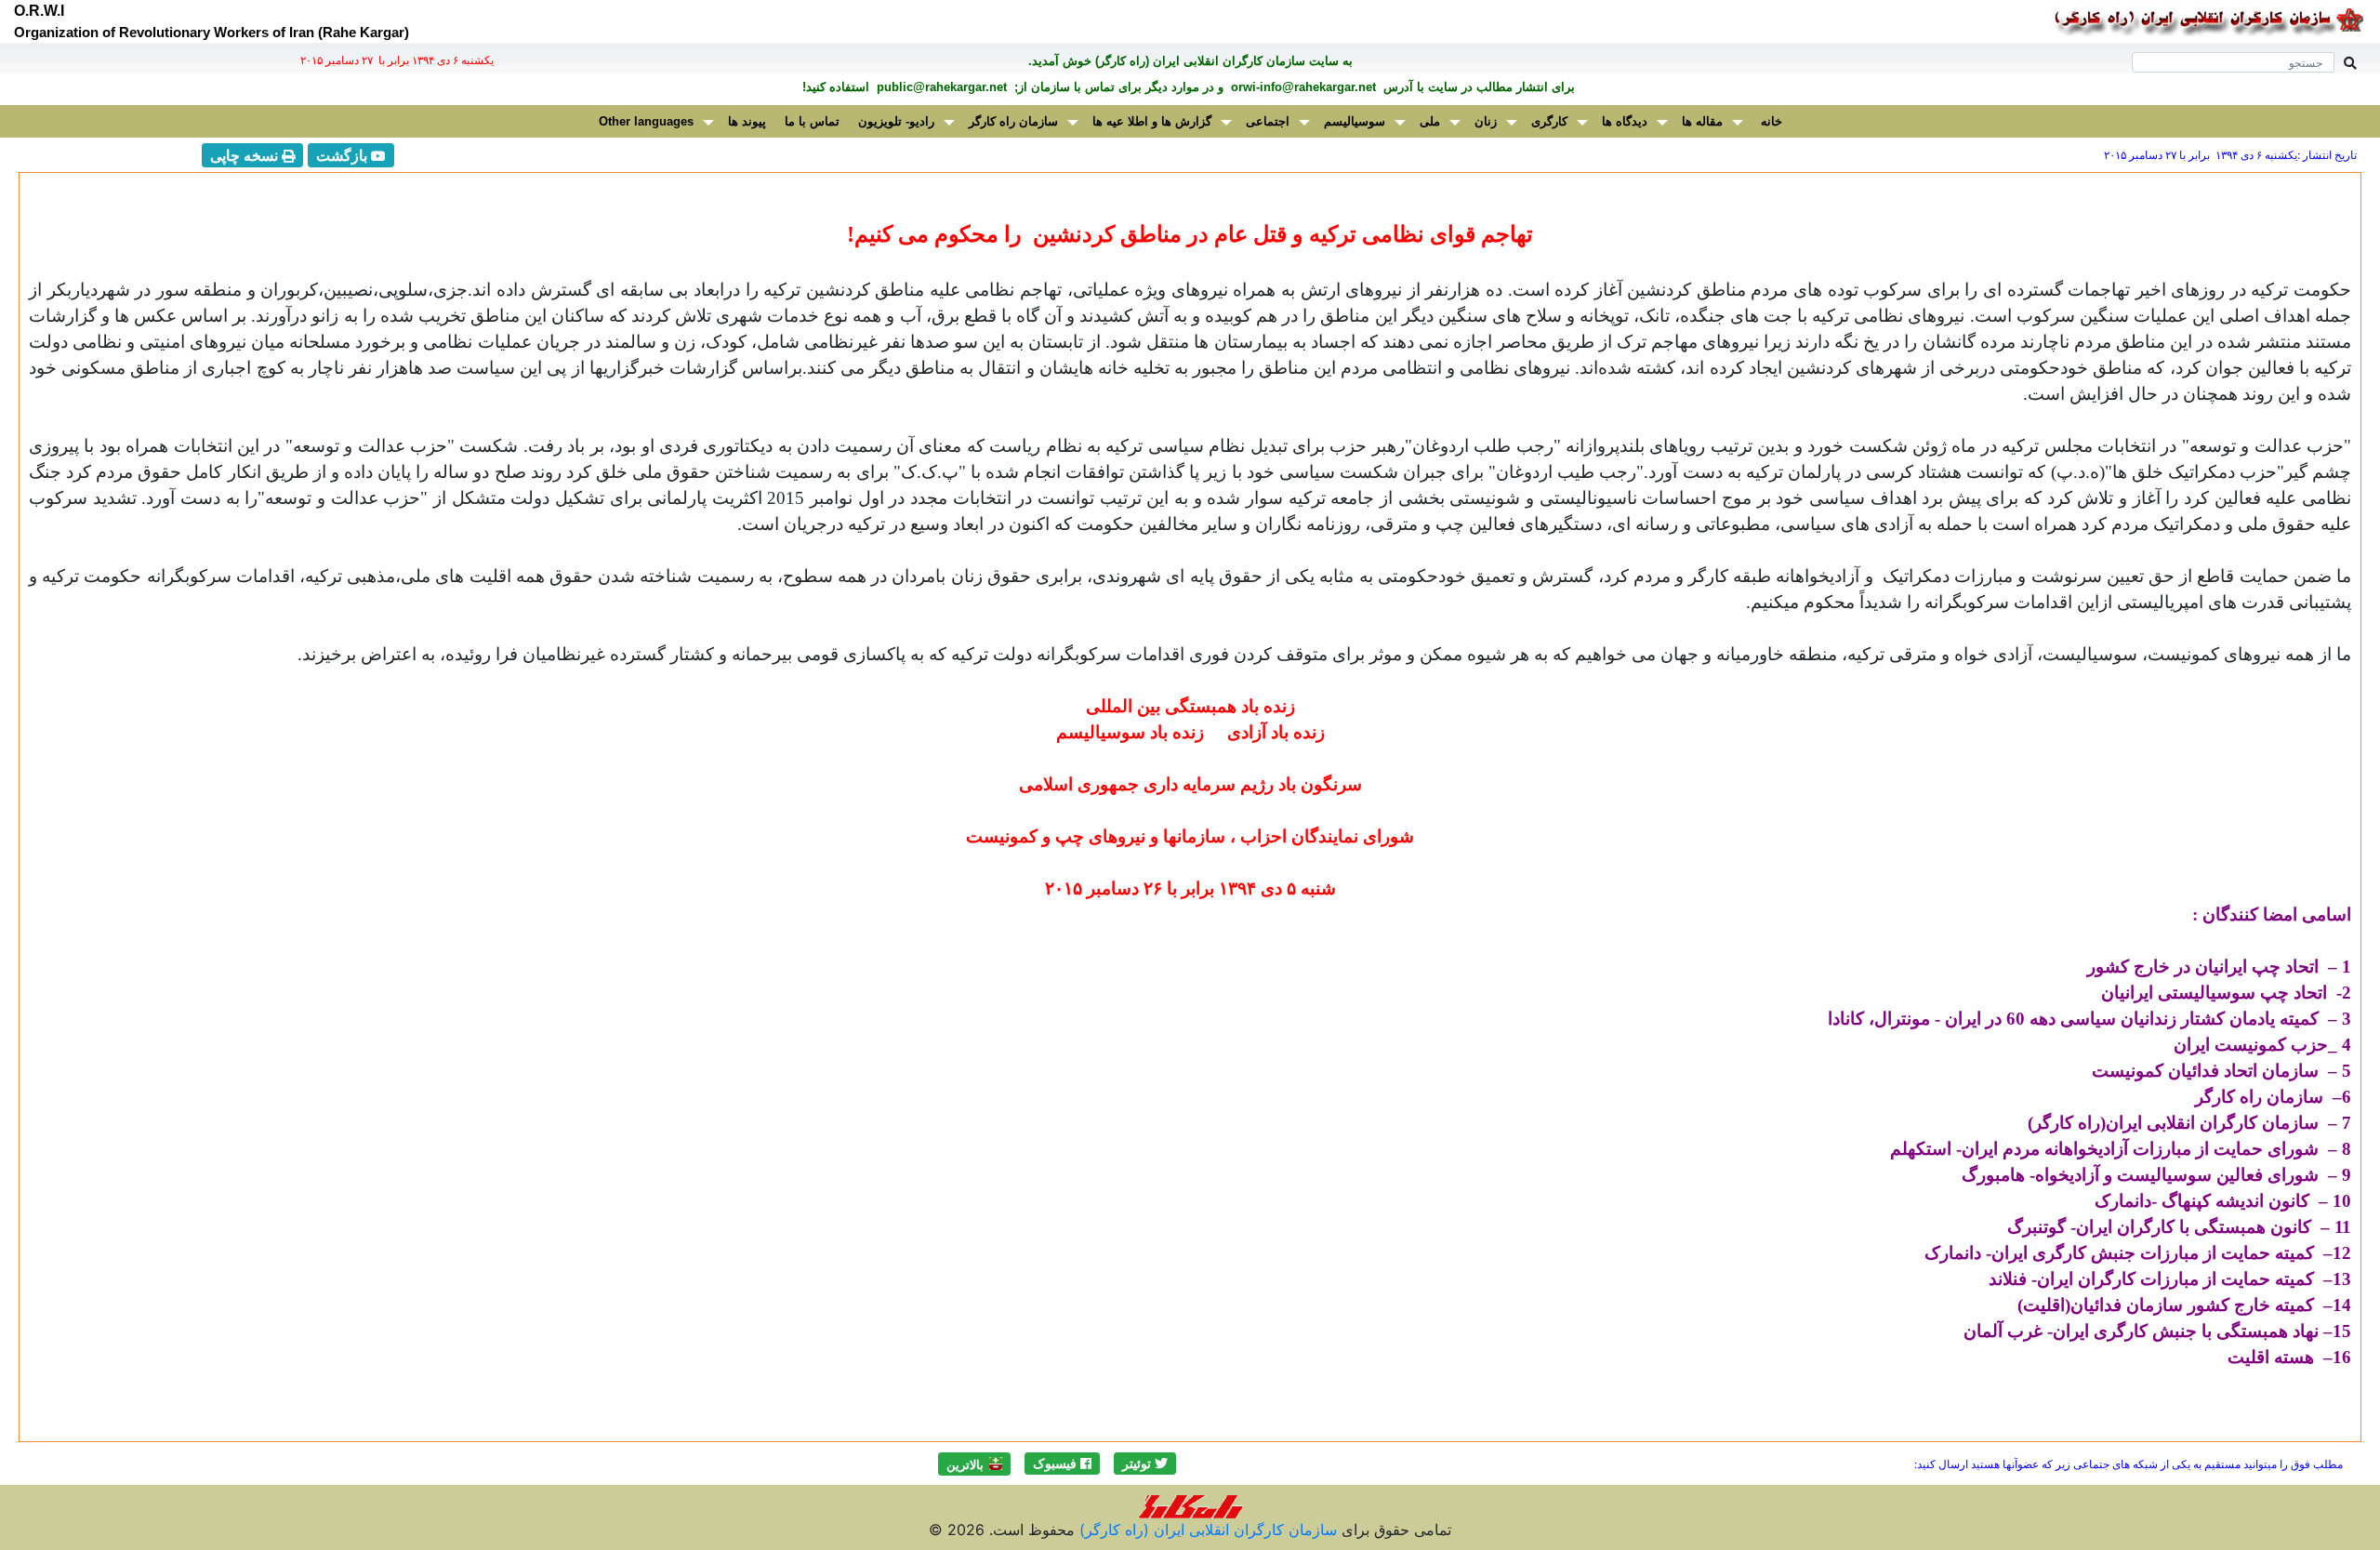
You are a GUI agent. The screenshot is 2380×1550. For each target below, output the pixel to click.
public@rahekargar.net (940, 87)
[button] (1145, 1464)
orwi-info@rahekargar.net (1302, 87)
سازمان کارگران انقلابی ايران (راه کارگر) (1206, 1530)
